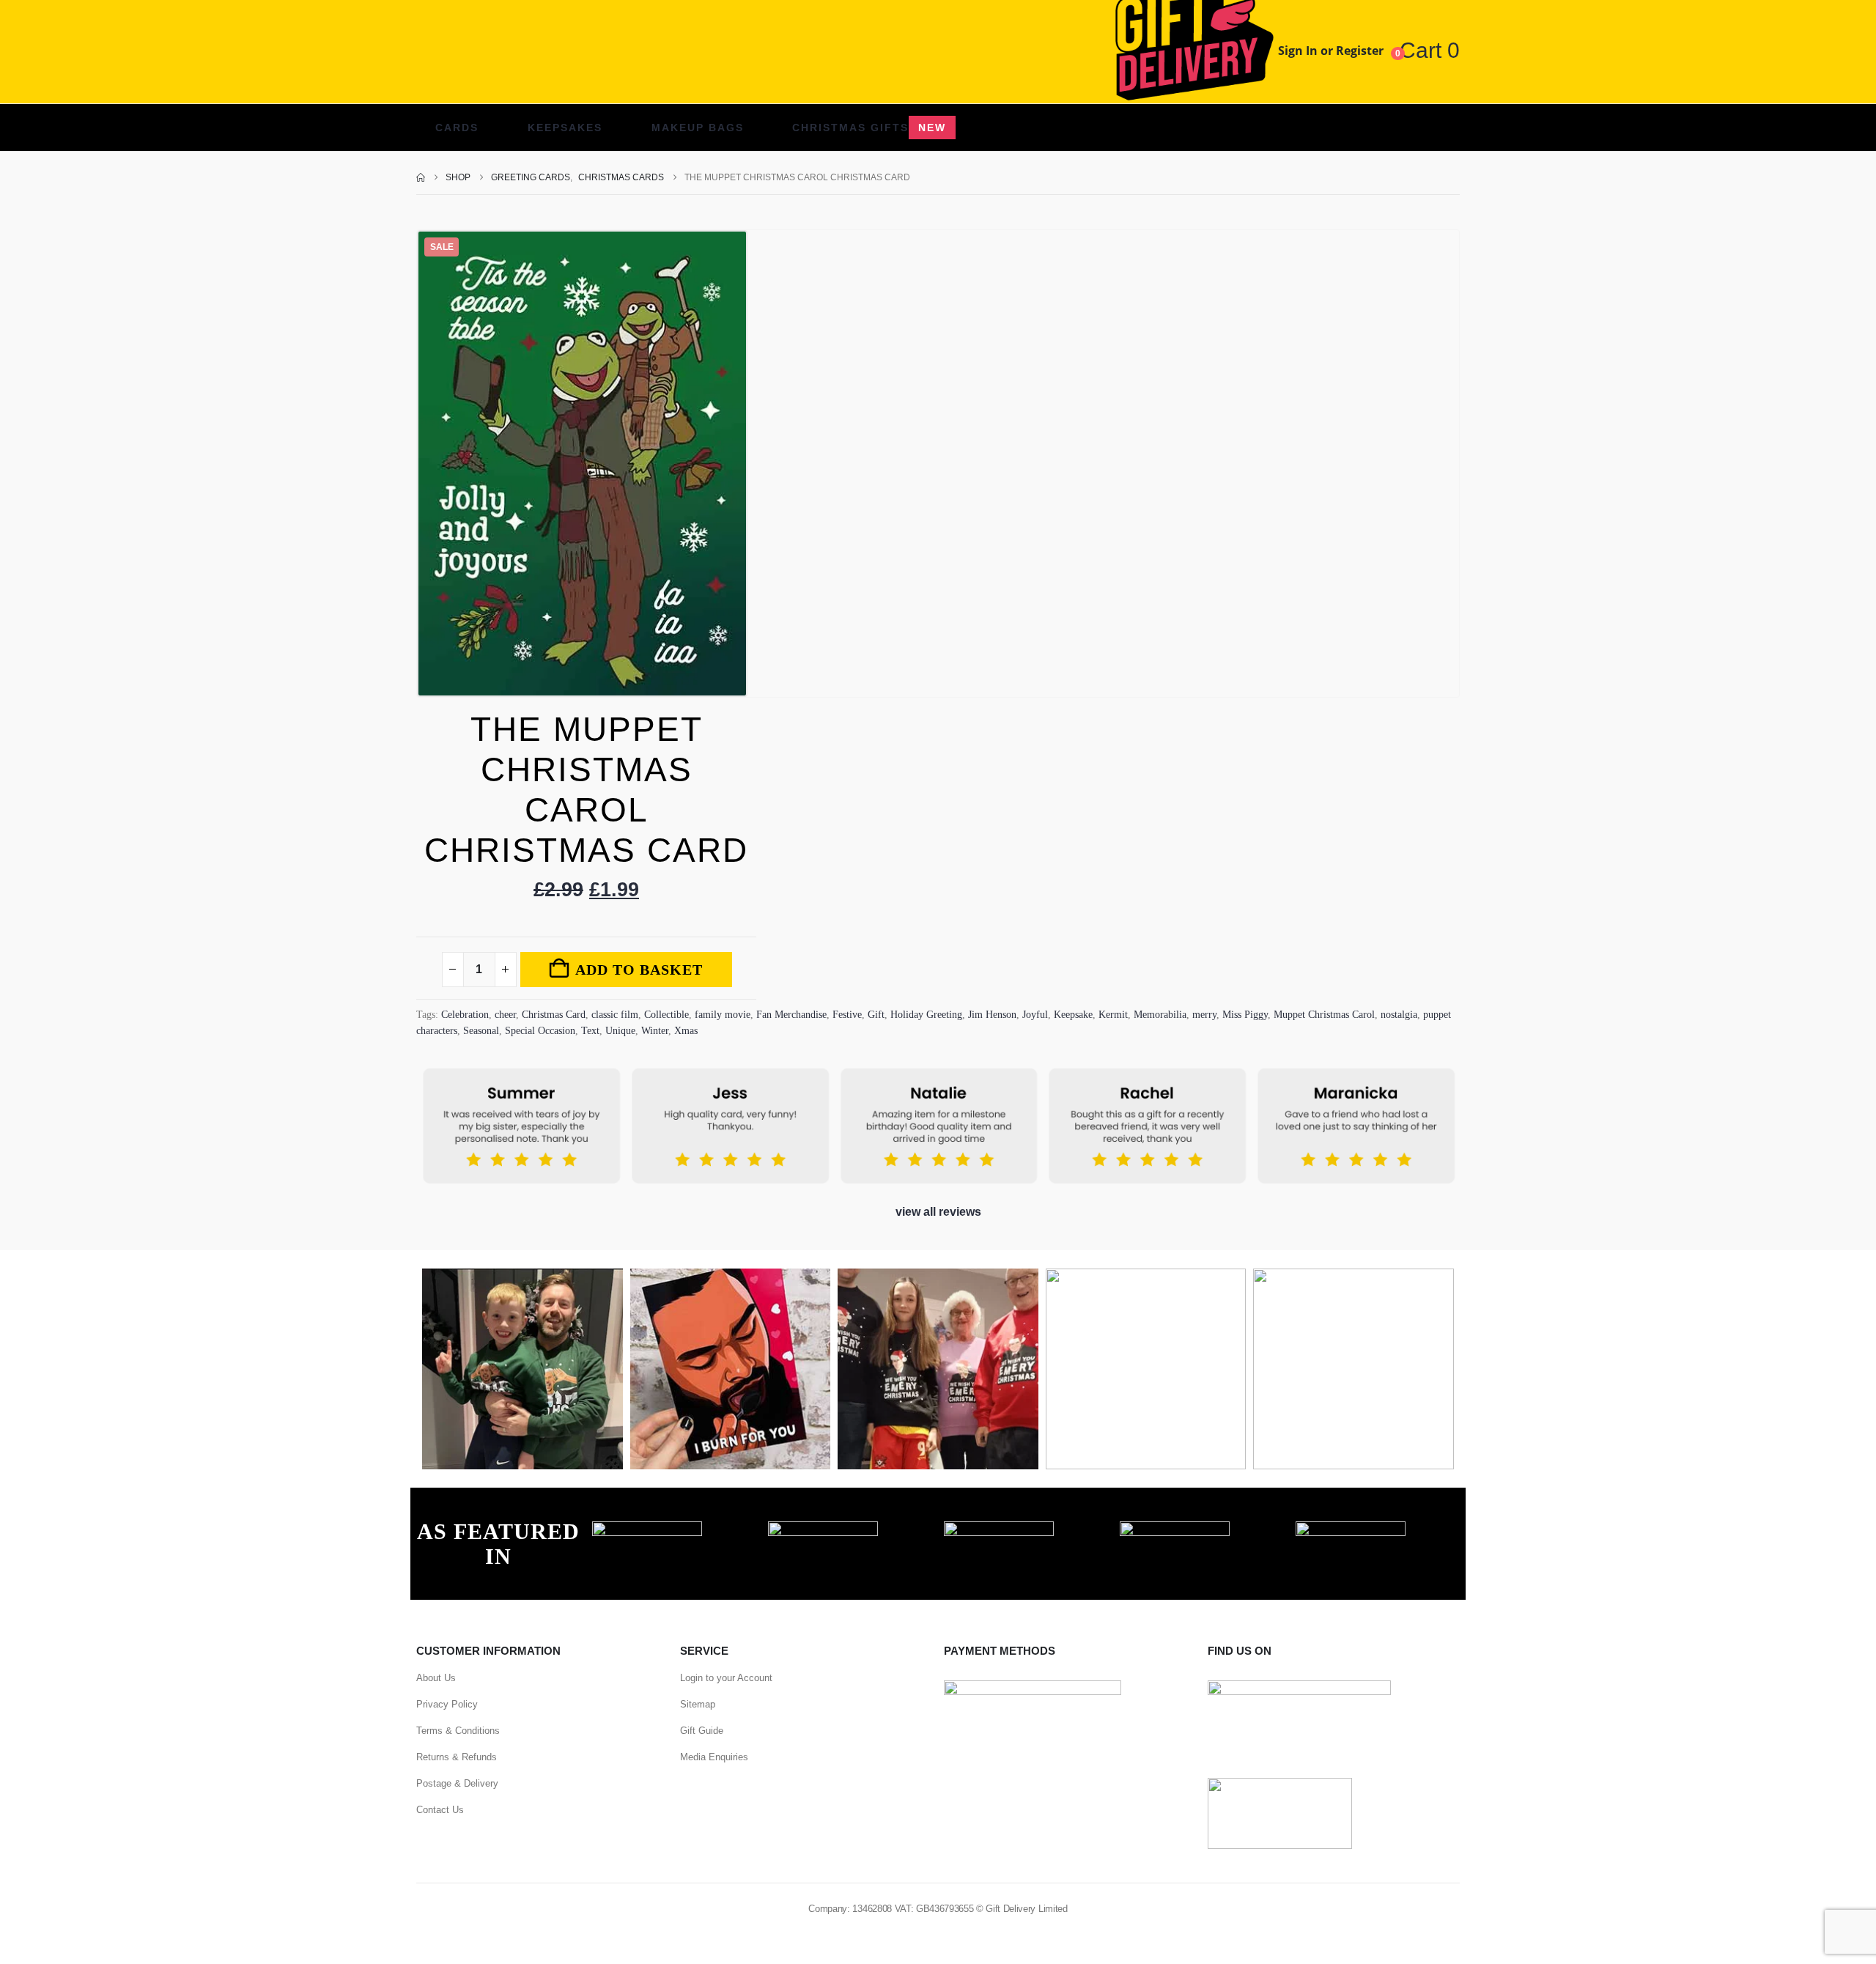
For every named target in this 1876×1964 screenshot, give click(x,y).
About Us (436, 1678)
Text (590, 1031)
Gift (876, 1015)
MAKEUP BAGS (698, 128)
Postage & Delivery (457, 1783)
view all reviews (938, 1212)
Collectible (666, 1015)
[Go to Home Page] (421, 177)
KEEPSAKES (565, 128)
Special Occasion (540, 1031)
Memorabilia (1160, 1015)
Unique (620, 1031)
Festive (847, 1015)
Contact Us (440, 1810)
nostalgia (1399, 1015)
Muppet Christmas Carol (1324, 1015)
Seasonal (481, 1031)
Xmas (686, 1031)
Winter (655, 1031)
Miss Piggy (1245, 1015)
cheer (505, 1015)
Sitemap (698, 1704)
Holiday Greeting (926, 1015)
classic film (615, 1015)
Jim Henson (992, 1015)
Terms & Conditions (458, 1731)
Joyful (1035, 1015)
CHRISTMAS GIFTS (869, 128)
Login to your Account (726, 1678)
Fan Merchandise (791, 1015)
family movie (723, 1015)
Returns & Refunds (457, 1757)
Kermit (1113, 1015)
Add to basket (639, 970)
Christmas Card (554, 1015)
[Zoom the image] (647, 1529)
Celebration (465, 1015)
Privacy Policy (447, 1704)
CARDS (457, 128)
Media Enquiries (714, 1757)
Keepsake (1073, 1015)
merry (1204, 1015)
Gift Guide (702, 1731)
